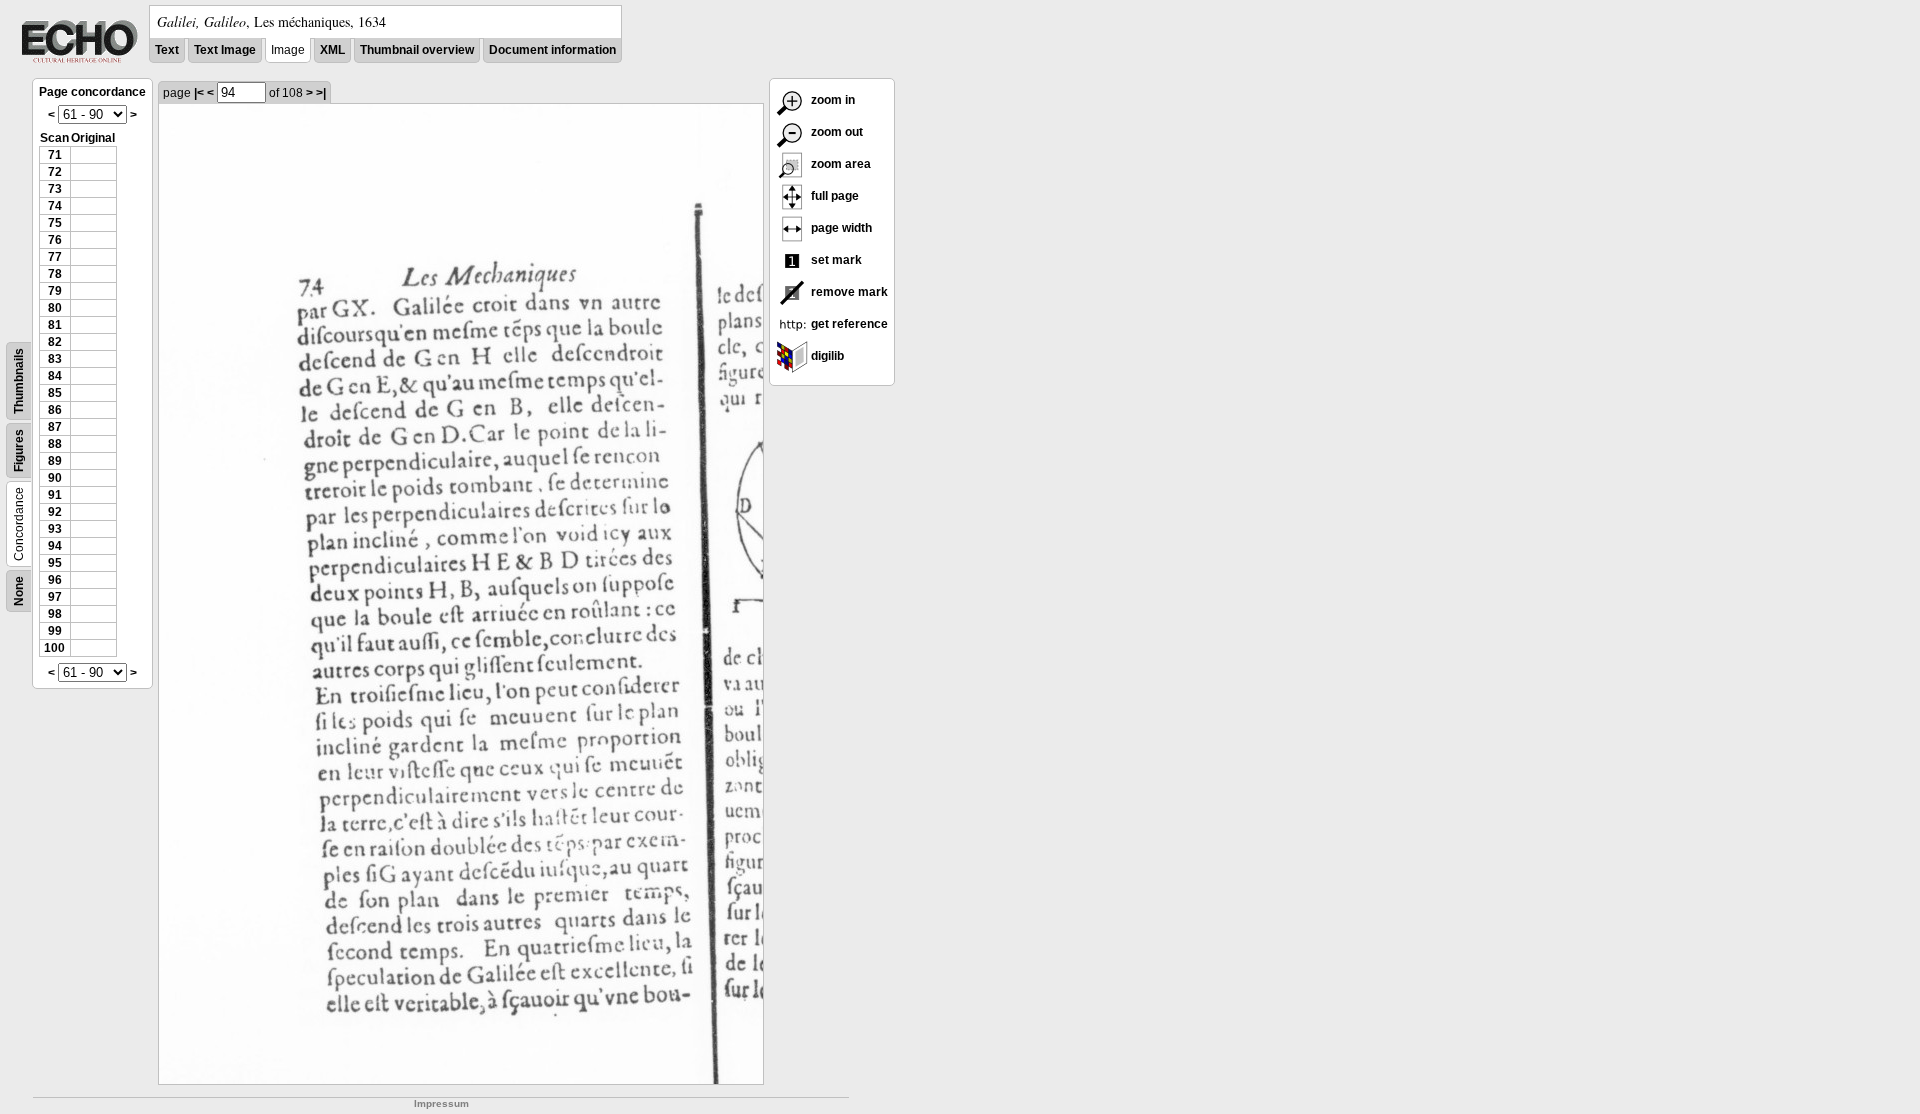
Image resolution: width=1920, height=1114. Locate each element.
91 (55, 495)
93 (55, 529)
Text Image (225, 50)
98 (55, 614)
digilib (826, 356)
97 (55, 597)
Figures (19, 450)
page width (840, 228)
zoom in (831, 100)
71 (55, 155)
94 (55, 546)
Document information (552, 50)
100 (54, 648)
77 (55, 257)
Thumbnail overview (417, 50)
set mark (835, 260)
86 (55, 410)
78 (55, 274)
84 (55, 376)
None (19, 591)
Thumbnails (19, 381)
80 (55, 308)
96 (55, 580)
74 (55, 206)
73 (55, 189)
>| (321, 93)
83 (55, 359)
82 (55, 342)
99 (55, 631)
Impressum (441, 1103)
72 (55, 172)
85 (55, 393)
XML (332, 50)
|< (199, 93)
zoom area (839, 164)
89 (55, 461)
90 (55, 478)
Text (167, 50)
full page (833, 196)
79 (55, 291)
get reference (848, 324)
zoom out (835, 132)
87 (55, 427)
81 (55, 325)
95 (55, 563)
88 (55, 444)
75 (55, 223)
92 (55, 512)
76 (55, 240)
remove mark (848, 292)
